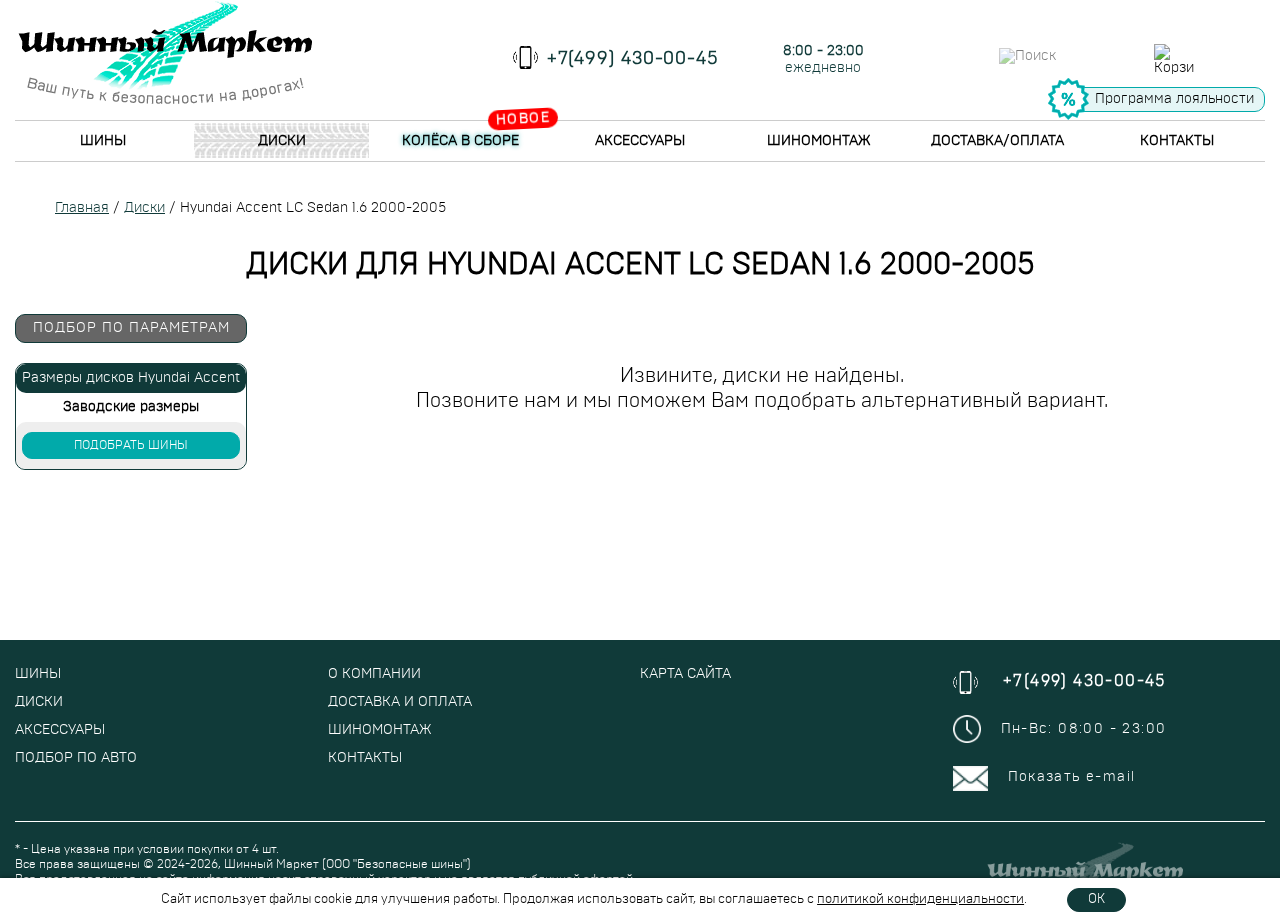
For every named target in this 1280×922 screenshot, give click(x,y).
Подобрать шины (131, 445)
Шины (103, 141)
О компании (374, 674)
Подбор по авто (76, 758)
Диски (282, 141)
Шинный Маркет (271, 864)
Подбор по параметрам (131, 328)
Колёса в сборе (460, 141)
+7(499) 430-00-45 (633, 59)
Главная (82, 208)
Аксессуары (640, 141)
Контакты (1177, 141)
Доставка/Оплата (997, 141)
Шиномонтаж (818, 141)
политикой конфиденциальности (920, 899)
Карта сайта (685, 674)
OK (1096, 899)
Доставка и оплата (400, 702)
